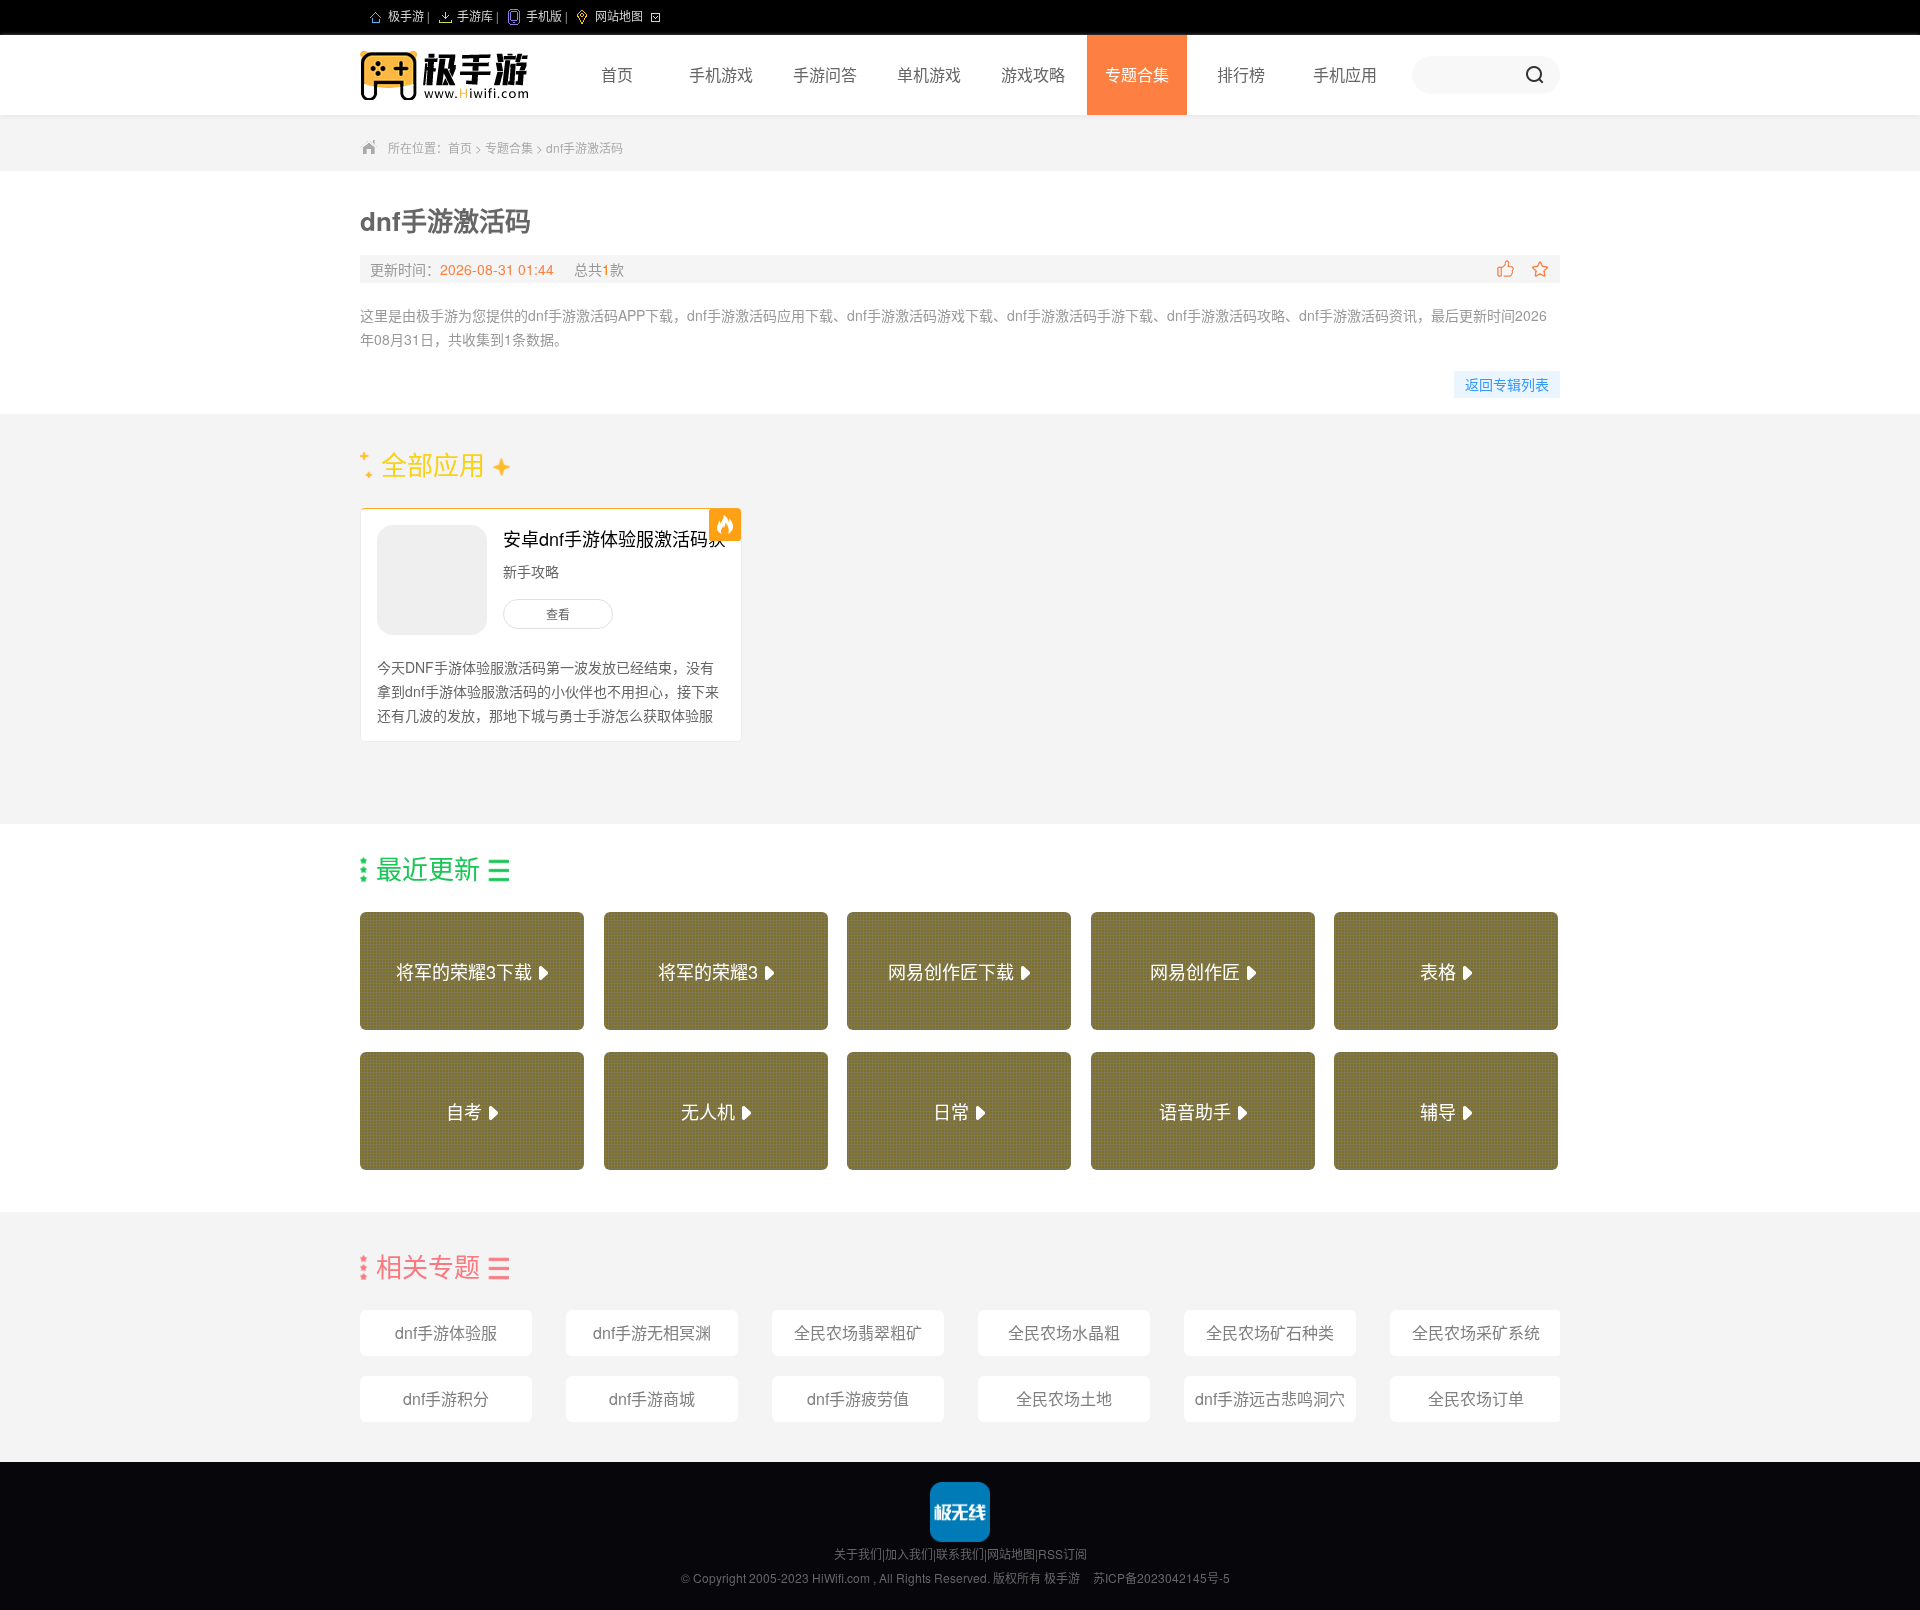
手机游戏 (721, 74)
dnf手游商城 (652, 1398)
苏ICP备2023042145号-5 (1161, 1577)
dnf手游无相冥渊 (652, 1332)
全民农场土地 (1064, 1398)
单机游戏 (929, 74)
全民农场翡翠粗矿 (858, 1332)
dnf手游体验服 (446, 1332)
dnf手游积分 (446, 1398)
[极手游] (446, 75)
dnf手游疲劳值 (858, 1398)
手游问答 (825, 74)
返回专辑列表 (1507, 384)
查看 (558, 613)
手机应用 (1345, 74)
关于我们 (858, 1553)
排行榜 (1241, 74)
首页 (617, 74)
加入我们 (909, 1553)
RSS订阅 (1062, 1553)
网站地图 (1011, 1553)
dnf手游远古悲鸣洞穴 (1270, 1398)
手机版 (544, 17)
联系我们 (960, 1553)
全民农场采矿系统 (1476, 1332)
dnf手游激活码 (584, 147)
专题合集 (1137, 74)
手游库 (475, 17)
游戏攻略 (1033, 74)
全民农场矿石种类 (1270, 1332)
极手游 (406, 17)
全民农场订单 (1476, 1398)
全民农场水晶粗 (1064, 1332)
